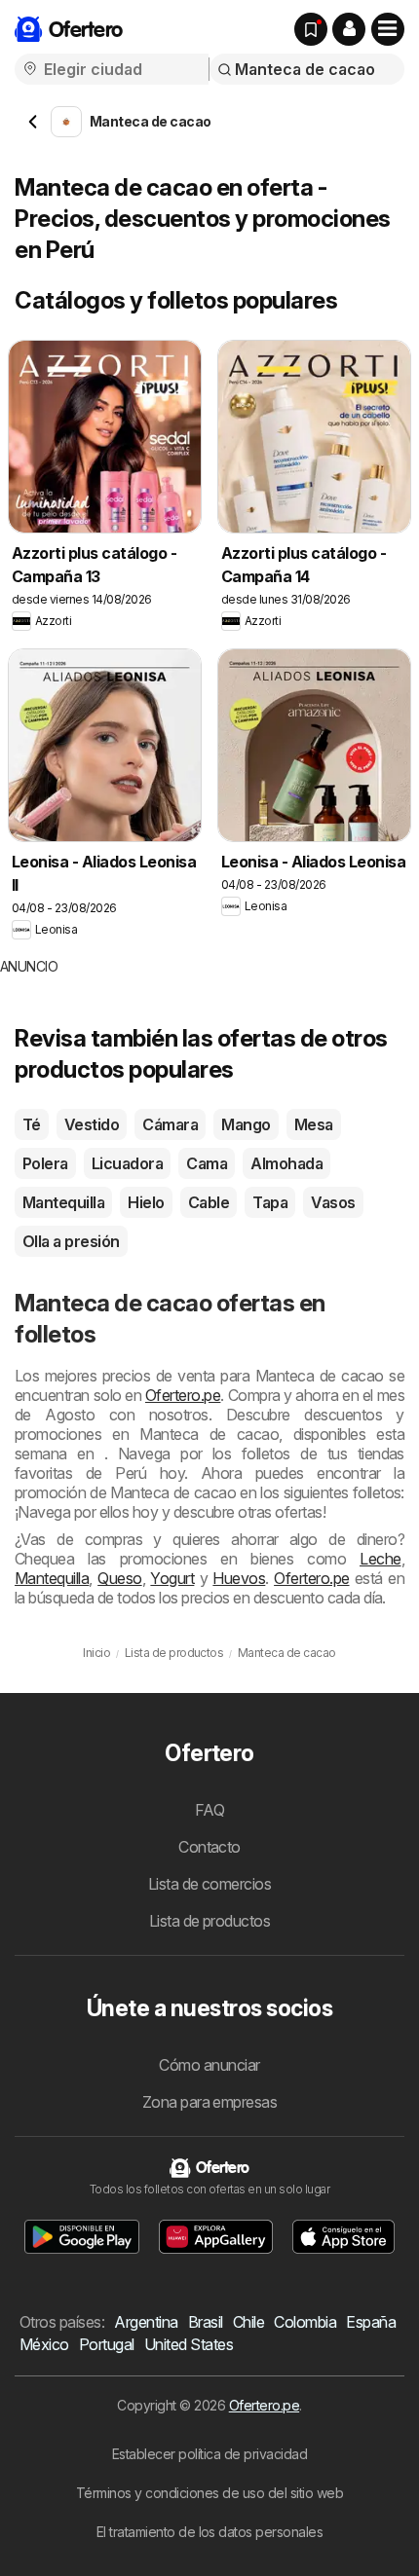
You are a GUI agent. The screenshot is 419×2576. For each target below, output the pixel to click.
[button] (349, 29)
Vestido (92, 1124)
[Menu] (388, 29)
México (44, 2344)
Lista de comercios (210, 1884)
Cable (209, 1202)
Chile (248, 2322)
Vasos (333, 1202)
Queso (119, 1578)
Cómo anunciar (209, 2065)
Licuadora (127, 1163)
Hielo (146, 1202)
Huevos (239, 1578)
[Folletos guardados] (311, 29)
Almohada (286, 1163)
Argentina (146, 2322)
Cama (207, 1163)
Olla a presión (71, 1241)
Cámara (170, 1124)
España (371, 2322)
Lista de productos (210, 1921)
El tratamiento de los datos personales (210, 2532)
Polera (45, 1163)
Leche (380, 1559)
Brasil (206, 2322)
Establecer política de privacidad (209, 2454)
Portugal (107, 2344)
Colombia (305, 2322)
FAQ (209, 1810)
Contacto (209, 1847)
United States (189, 2344)
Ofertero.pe (183, 1395)
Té (32, 1124)
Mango (246, 1124)
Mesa (314, 1124)
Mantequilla (63, 1202)
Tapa (270, 1202)
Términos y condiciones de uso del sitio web (209, 2493)
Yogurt (172, 1578)
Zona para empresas (210, 2102)
